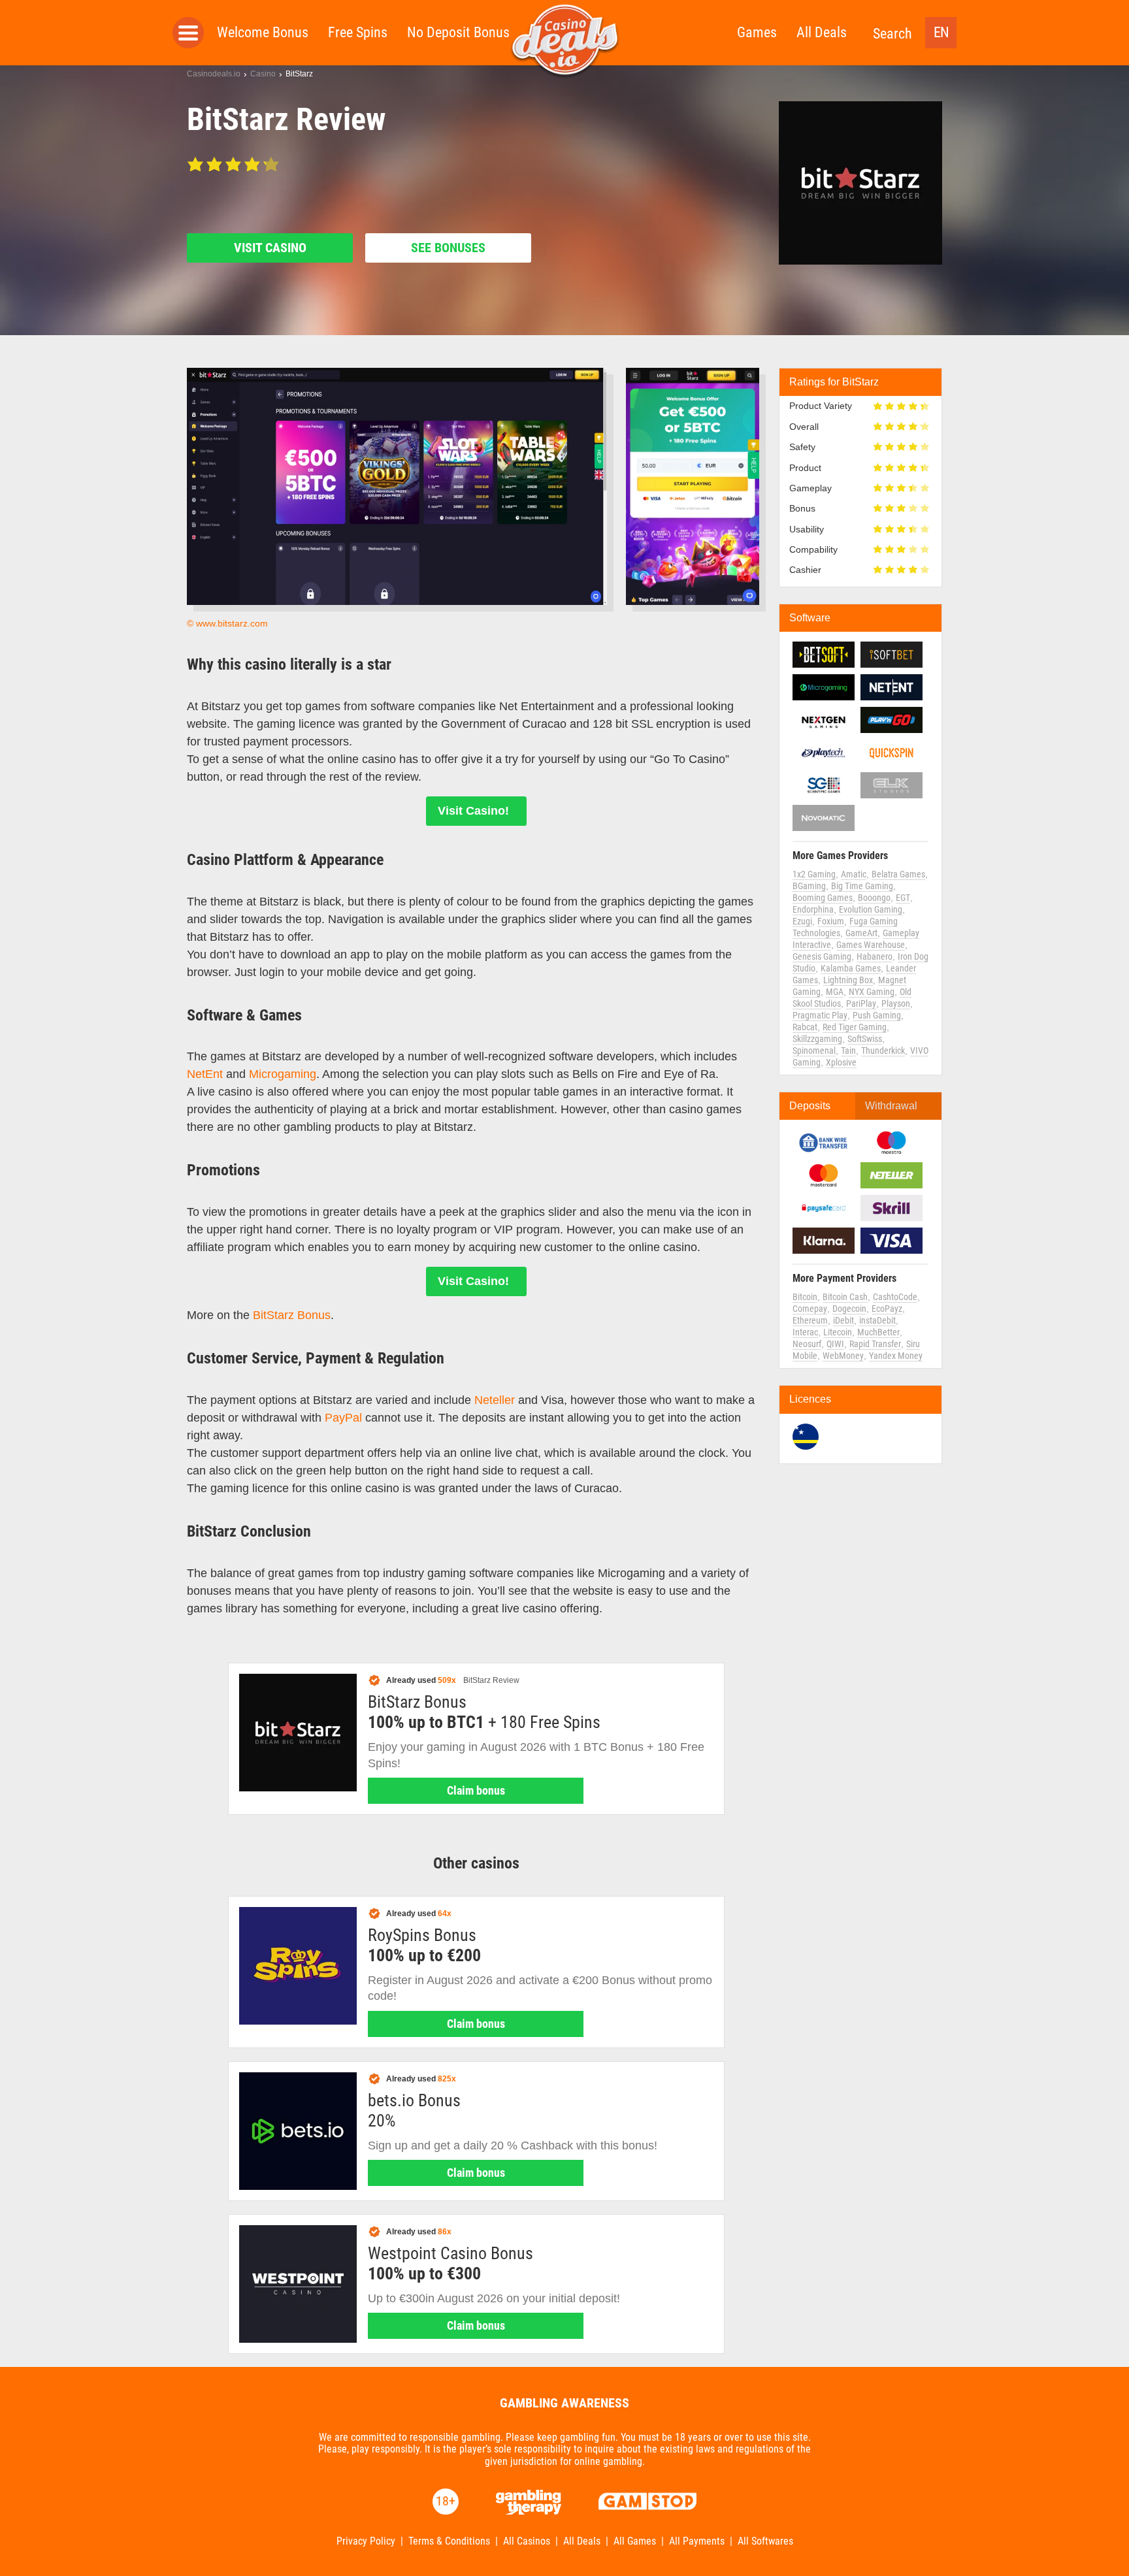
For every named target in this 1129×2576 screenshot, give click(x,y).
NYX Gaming (872, 992)
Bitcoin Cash (845, 1297)
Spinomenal (814, 1051)
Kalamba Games (851, 968)
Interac (805, 1332)
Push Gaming (877, 1015)
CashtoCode (895, 1297)
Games (757, 32)
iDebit (843, 1320)
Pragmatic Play (820, 1015)
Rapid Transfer (875, 1344)
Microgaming (283, 1074)
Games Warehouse (871, 945)
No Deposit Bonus (458, 32)
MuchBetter (878, 1332)
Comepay (810, 1309)
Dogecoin (849, 1309)
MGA (835, 992)
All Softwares (765, 2541)
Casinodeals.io (214, 74)
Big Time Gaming (862, 886)
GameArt (861, 933)
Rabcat (805, 1027)
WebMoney (843, 1356)
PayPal (343, 1418)
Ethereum (810, 1320)
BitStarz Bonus (292, 1315)
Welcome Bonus (263, 32)
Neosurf (807, 1344)
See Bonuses (448, 248)
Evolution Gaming (871, 909)
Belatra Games (898, 874)
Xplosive (841, 1062)
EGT (903, 898)
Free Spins (358, 32)
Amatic (854, 874)
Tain (848, 1051)
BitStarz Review (491, 1680)
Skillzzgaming (817, 1039)
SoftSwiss (865, 1039)
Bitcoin (805, 1297)
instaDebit (877, 1320)
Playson (896, 1003)
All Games (635, 2541)
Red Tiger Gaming (855, 1027)
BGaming (809, 886)
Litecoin (838, 1332)
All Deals (822, 32)
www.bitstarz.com (232, 623)
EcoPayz (887, 1309)
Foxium (831, 921)
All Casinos (527, 2541)
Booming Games (823, 898)
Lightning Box (848, 980)
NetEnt (205, 1074)
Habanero (875, 956)
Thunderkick (883, 1051)
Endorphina (813, 909)
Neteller (495, 1400)
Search (892, 34)
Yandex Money (896, 1356)
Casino (263, 74)
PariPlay (861, 1003)
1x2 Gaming (814, 874)
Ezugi (802, 921)
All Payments (697, 2541)
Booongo (874, 898)
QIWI (835, 1344)
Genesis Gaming (822, 956)
